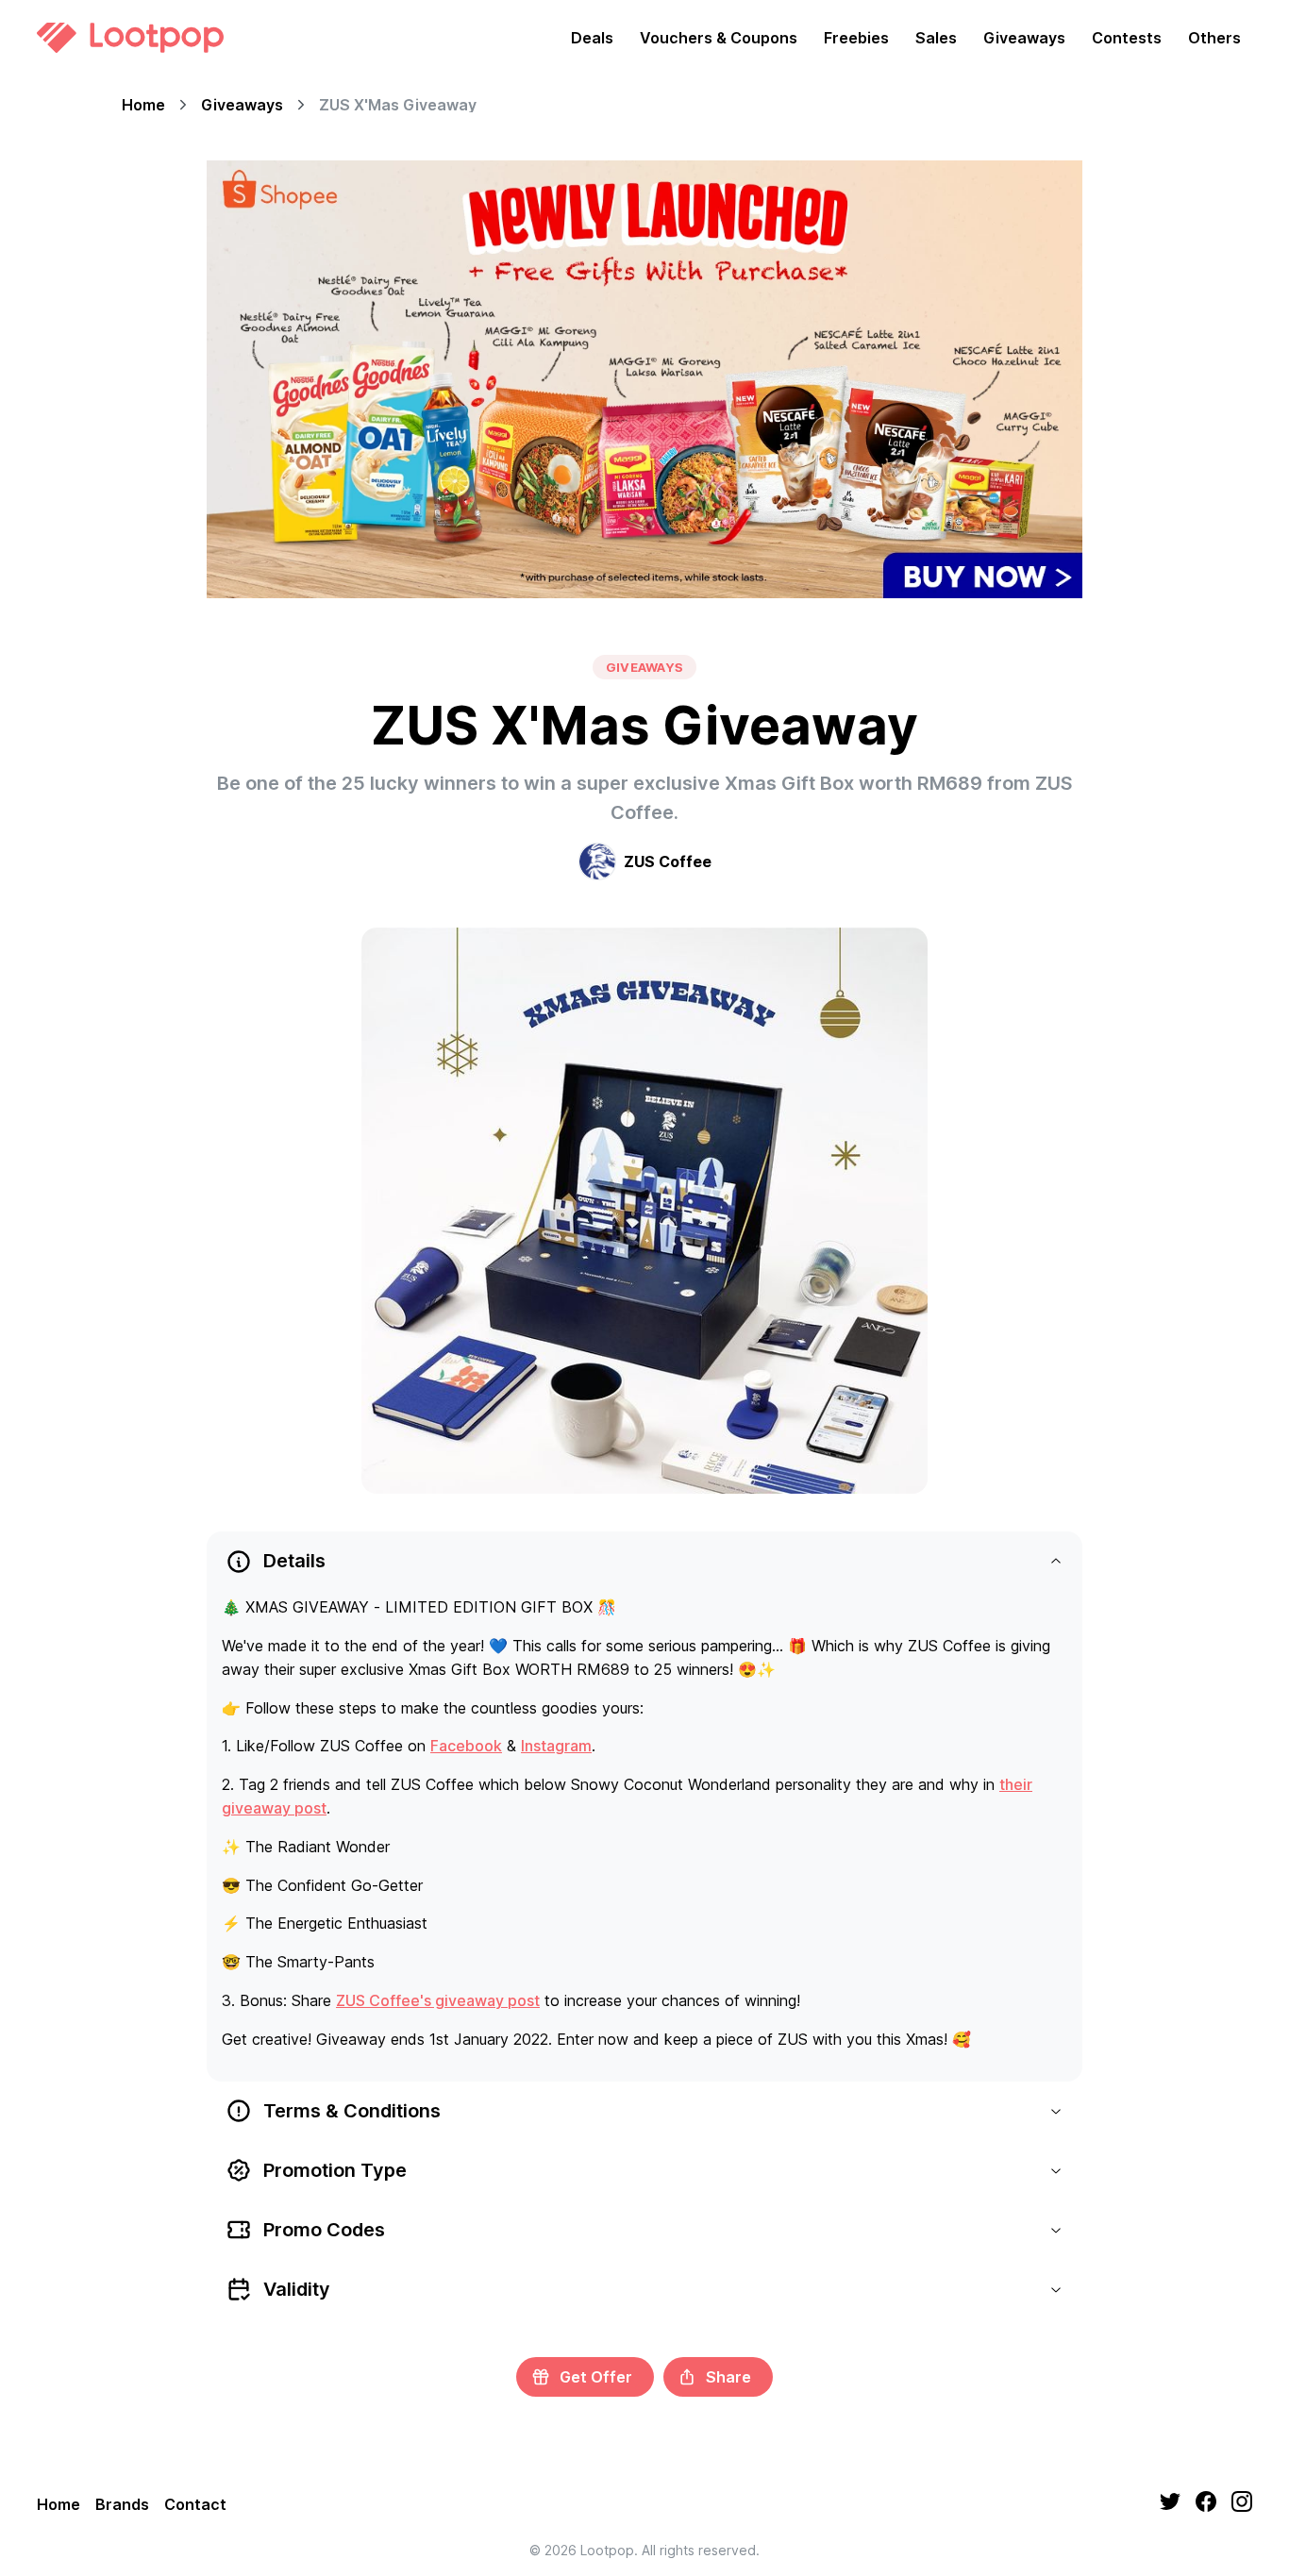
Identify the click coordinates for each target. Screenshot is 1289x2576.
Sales (936, 38)
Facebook (466, 1746)
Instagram (556, 1746)
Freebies (856, 38)
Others (1214, 38)
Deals (592, 38)
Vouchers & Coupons (719, 38)
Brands (122, 2504)
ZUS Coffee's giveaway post (438, 2000)
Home (143, 105)
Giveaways (1024, 38)
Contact (195, 2504)
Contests (1127, 38)
